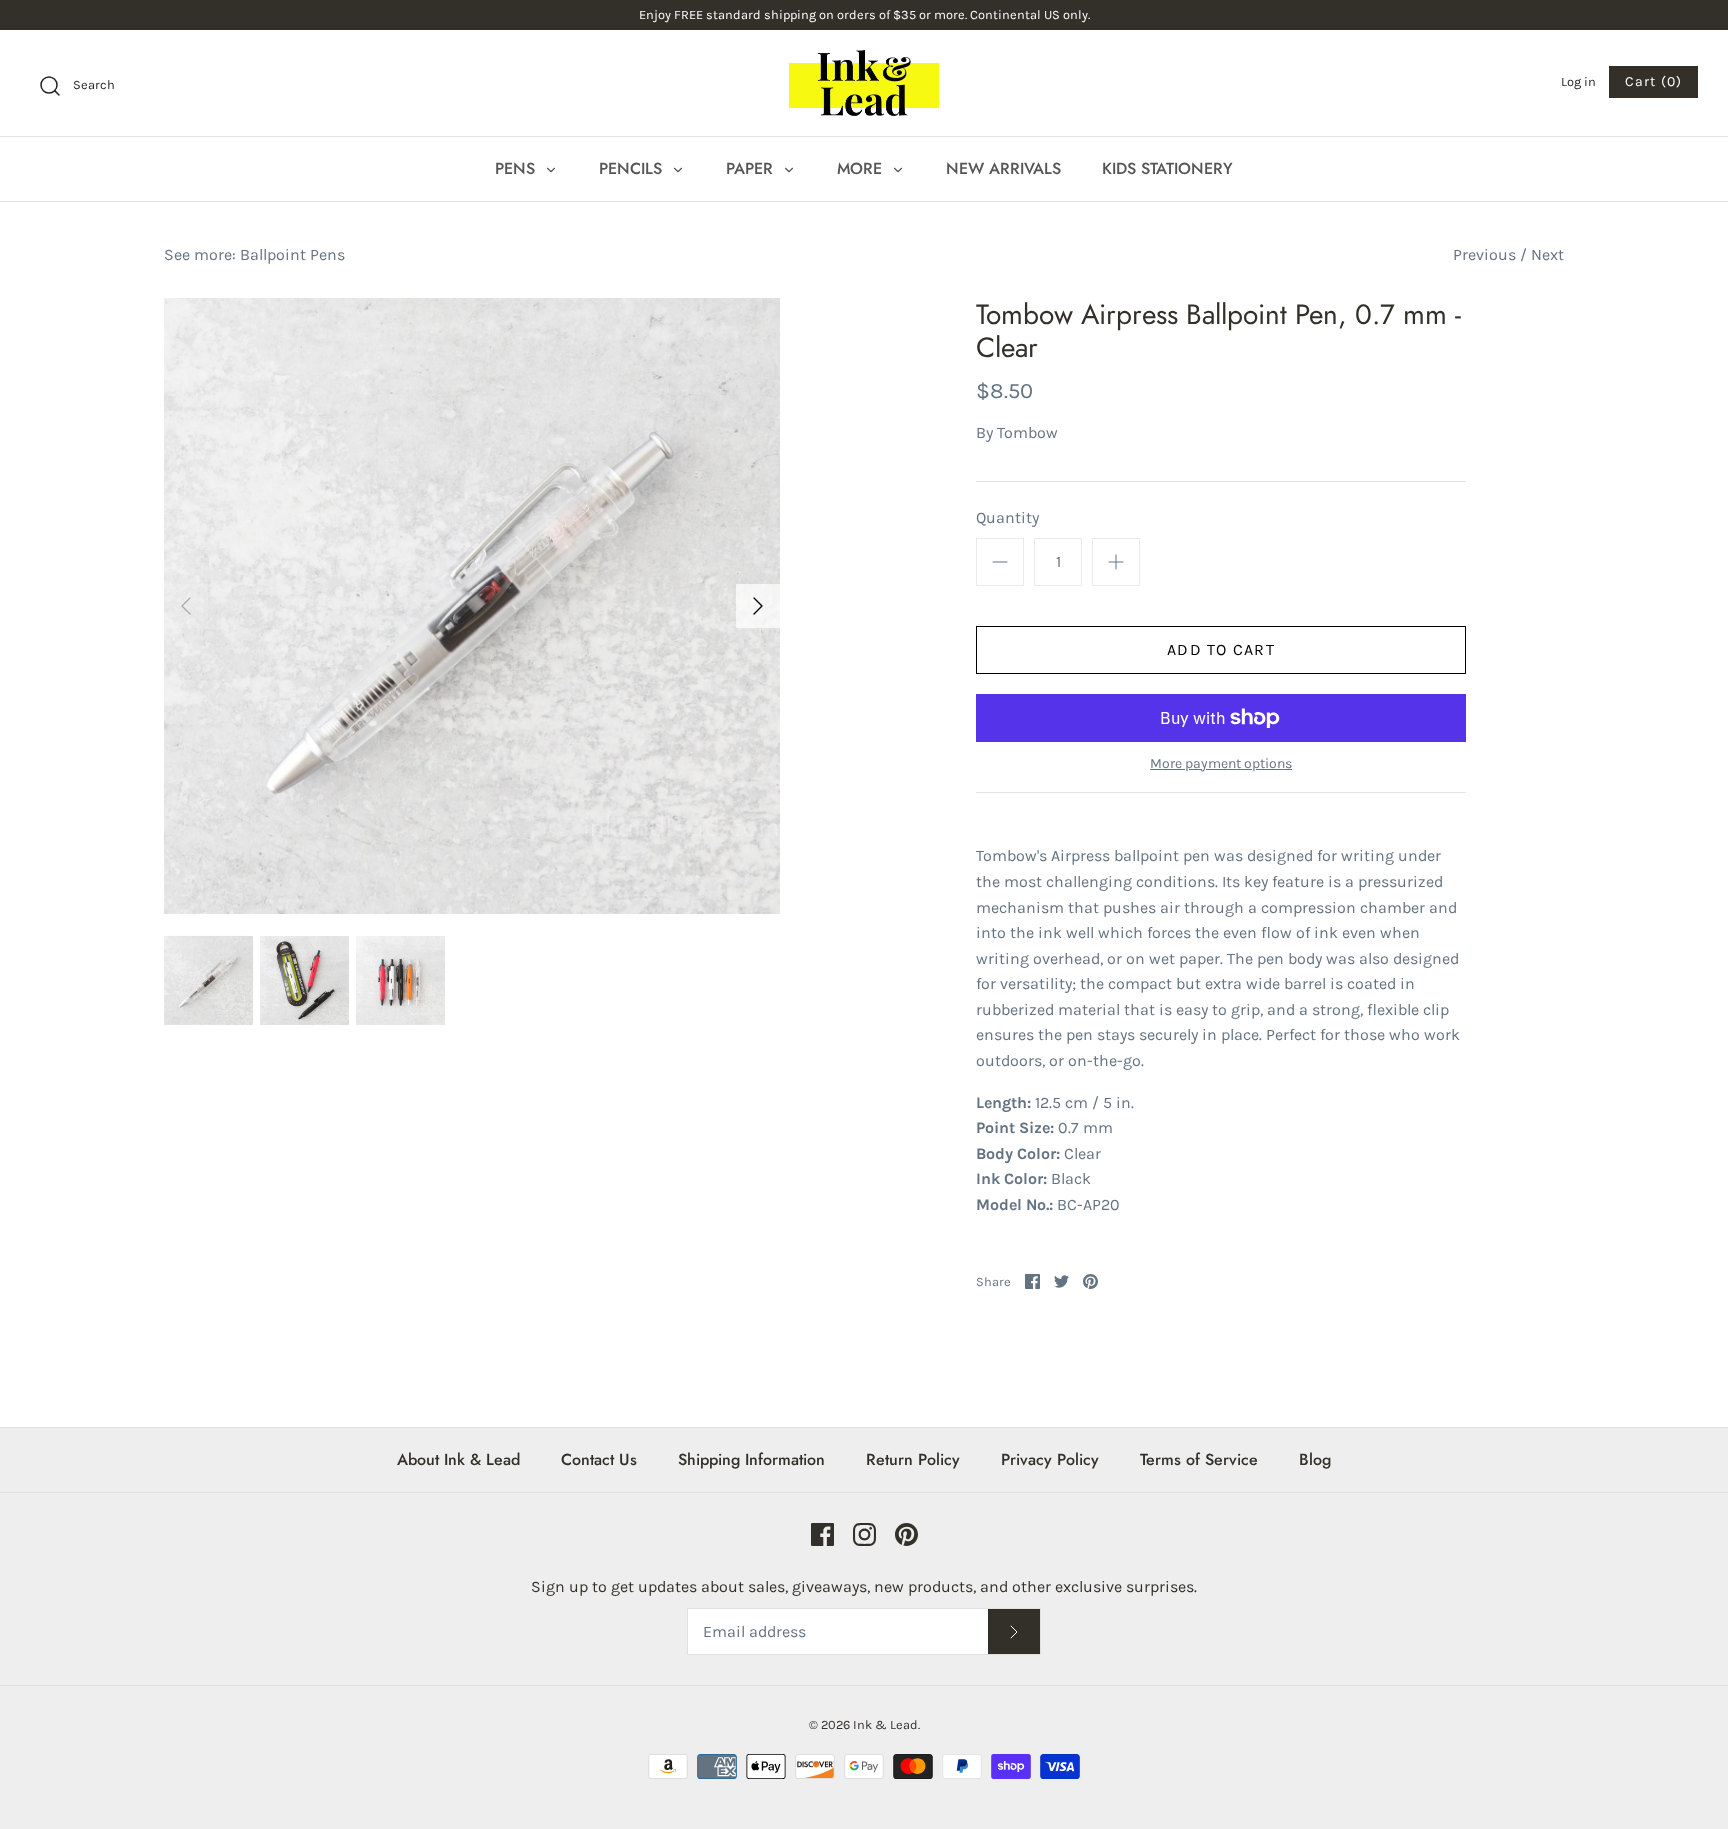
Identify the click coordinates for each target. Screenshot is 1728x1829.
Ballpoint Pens (292, 254)
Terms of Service (1199, 1459)
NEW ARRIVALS (1003, 168)
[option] (472, 606)
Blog (1315, 1459)
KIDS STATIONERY (1167, 168)
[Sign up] (1014, 1631)
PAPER (752, 168)
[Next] (758, 606)
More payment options (1221, 764)
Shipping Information (751, 1459)
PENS (517, 168)
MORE (862, 168)
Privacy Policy (1050, 1459)
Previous (1484, 254)
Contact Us (599, 1459)
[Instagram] (864, 1534)
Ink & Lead (885, 1724)
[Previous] (186, 606)
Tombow (1027, 432)
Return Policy (913, 1459)
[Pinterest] (906, 1534)
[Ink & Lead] (864, 83)
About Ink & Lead (458, 1459)
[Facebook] (822, 1534)
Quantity (1007, 517)
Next (1547, 254)
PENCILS (633, 168)
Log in (1578, 81)
